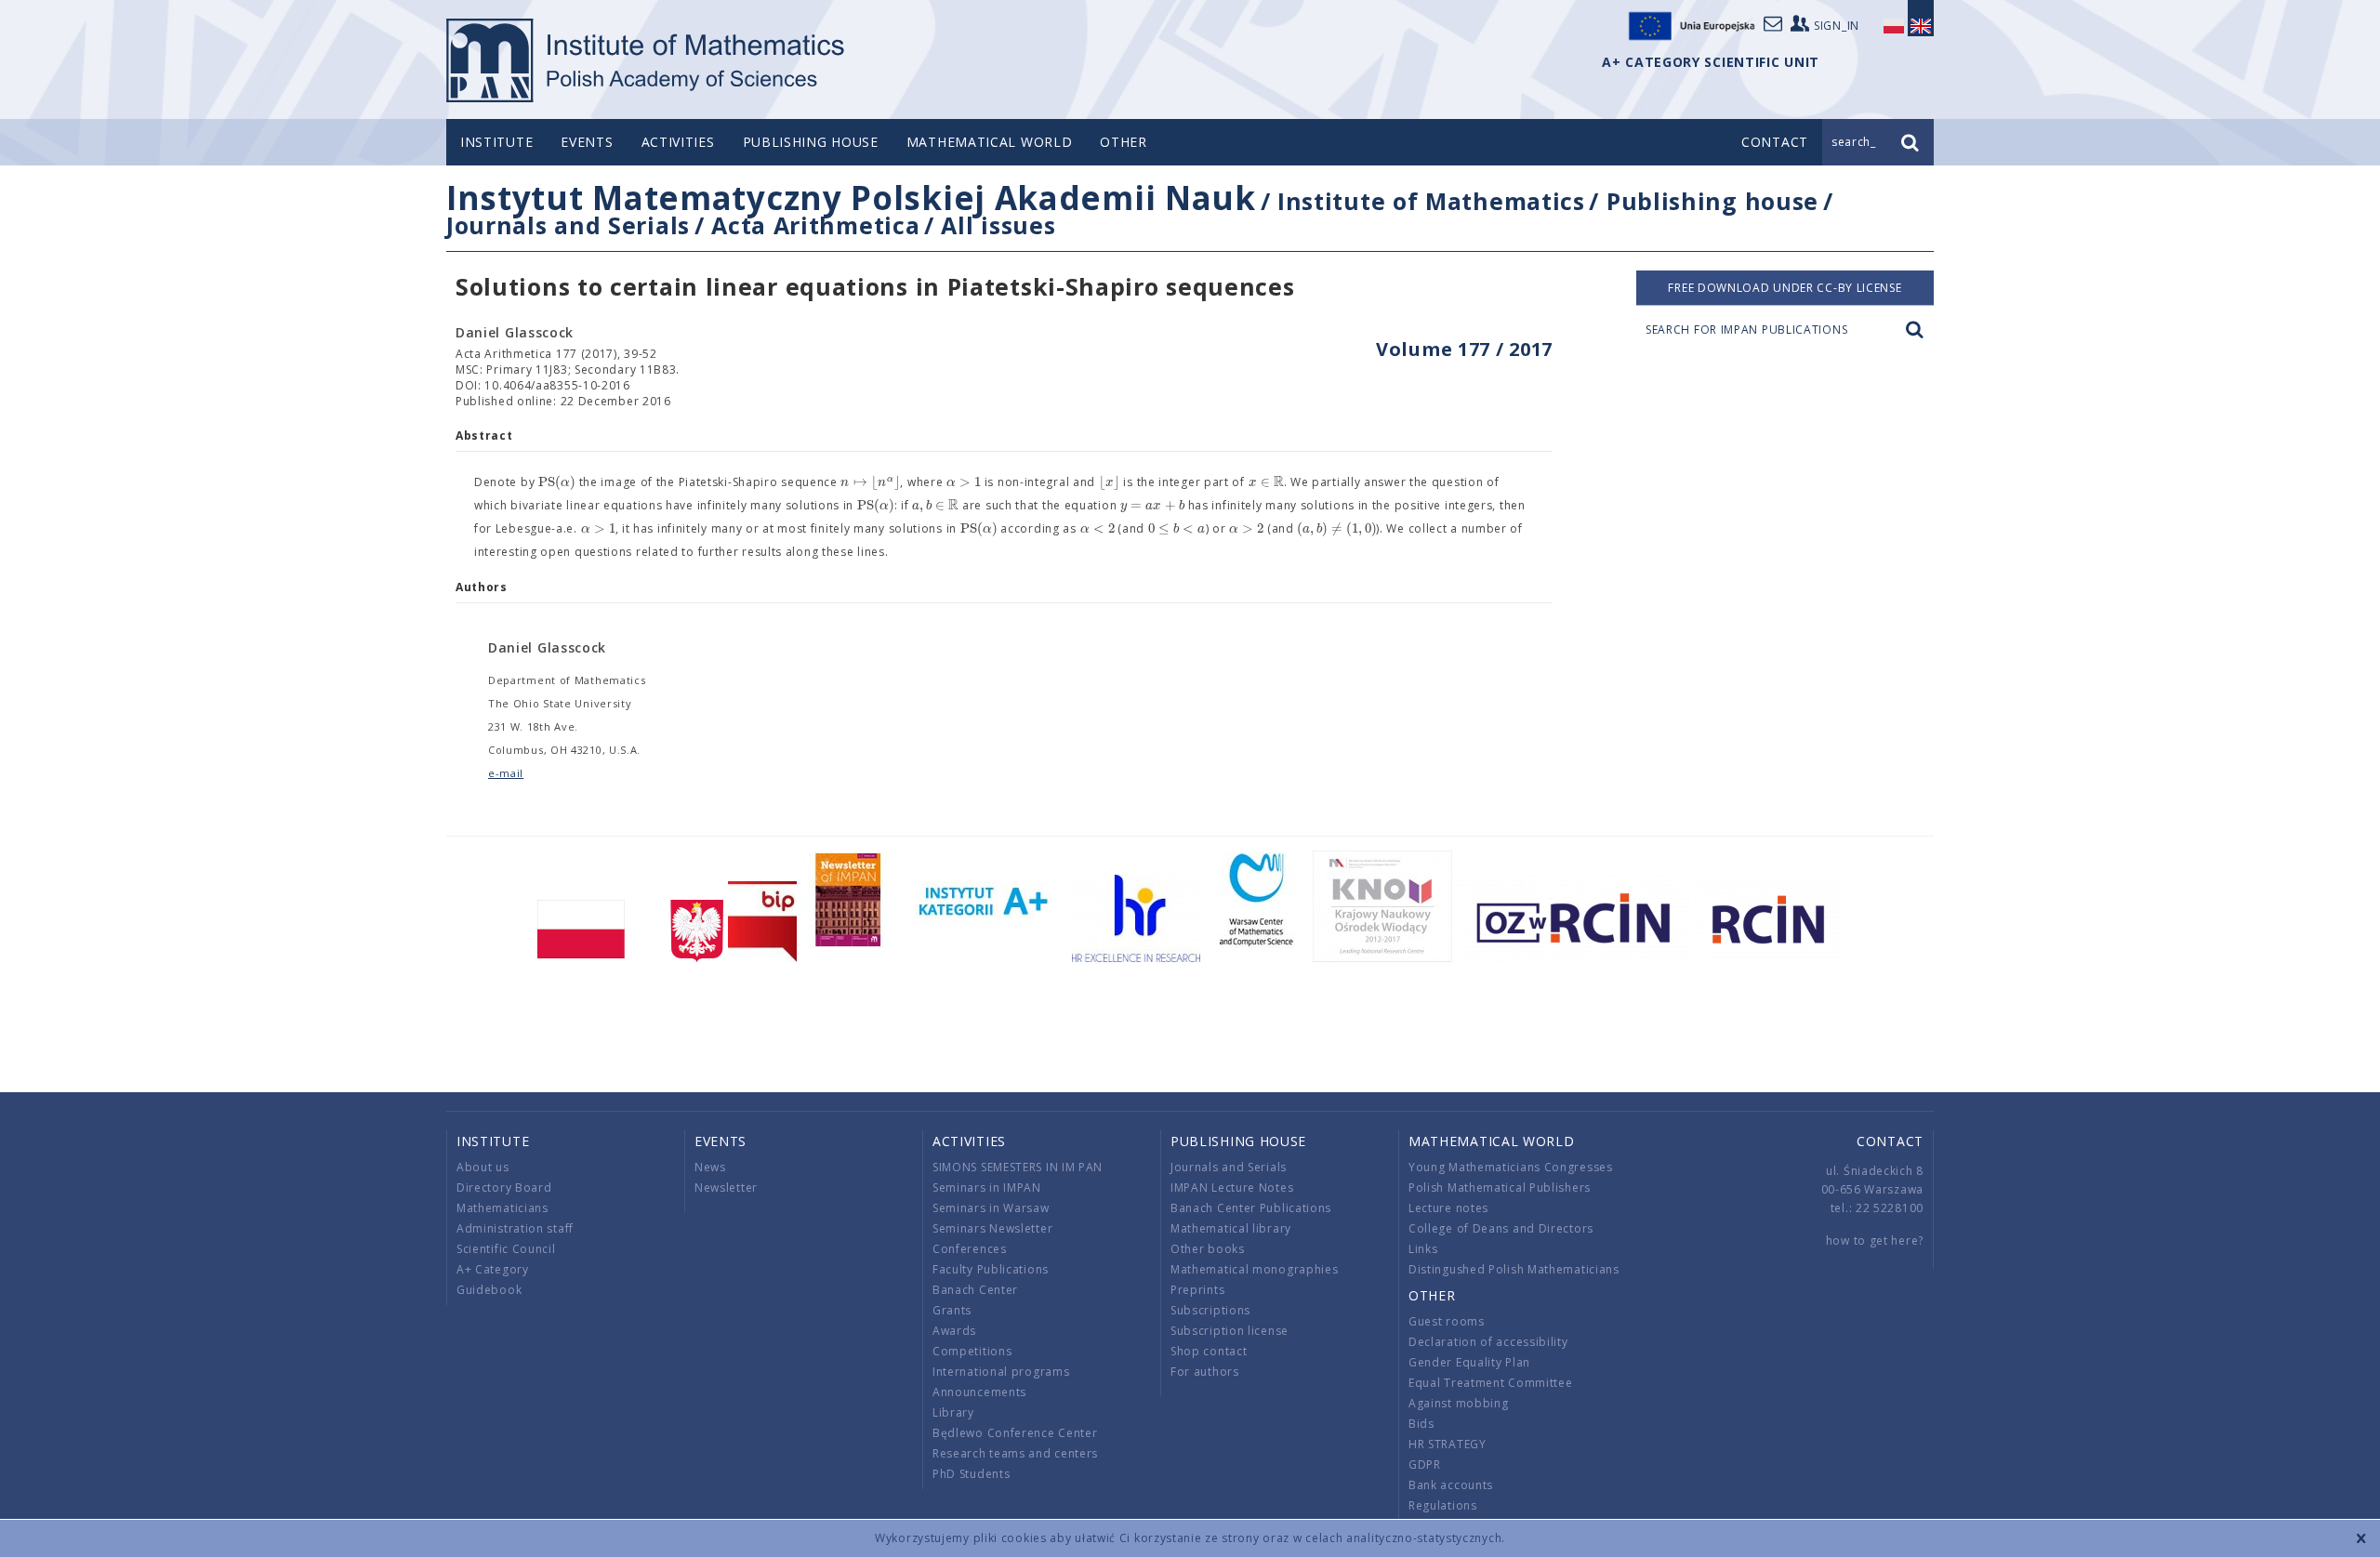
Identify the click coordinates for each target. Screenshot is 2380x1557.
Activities (678, 142)
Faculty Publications (991, 1269)
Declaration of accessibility (1488, 1342)
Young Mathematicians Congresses (1511, 1167)
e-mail (506, 773)
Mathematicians (502, 1208)
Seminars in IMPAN (987, 1188)
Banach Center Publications (1251, 1208)
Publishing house (811, 142)
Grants (952, 1310)
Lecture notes (1448, 1208)
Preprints (1197, 1290)
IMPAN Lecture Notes (1232, 1188)
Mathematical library (1231, 1228)
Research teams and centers (1015, 1453)
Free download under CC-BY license (1785, 288)
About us (483, 1167)
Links (1423, 1249)
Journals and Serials (568, 225)
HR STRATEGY (1448, 1444)
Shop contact (1209, 1351)
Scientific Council (506, 1249)
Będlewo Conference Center (1015, 1433)
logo (647, 60)
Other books (1208, 1249)
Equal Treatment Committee (1491, 1383)
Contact (1890, 1141)
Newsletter (726, 1188)
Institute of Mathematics (1431, 201)
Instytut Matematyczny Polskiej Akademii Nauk (851, 198)
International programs (1001, 1372)
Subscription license (1230, 1331)
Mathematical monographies (1255, 1269)
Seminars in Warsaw (991, 1208)
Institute (496, 142)
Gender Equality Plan (1469, 1362)
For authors (1205, 1372)
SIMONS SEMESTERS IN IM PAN (1018, 1167)
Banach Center (975, 1290)
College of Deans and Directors (1501, 1228)
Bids (1421, 1424)
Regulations (1443, 1505)
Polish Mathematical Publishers (1500, 1188)
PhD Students (971, 1474)
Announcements (979, 1392)
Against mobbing (1459, 1403)
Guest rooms (1447, 1321)
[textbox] (557, 482)
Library (953, 1412)
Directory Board (504, 1188)
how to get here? (1875, 1240)
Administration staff (515, 1228)
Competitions (972, 1351)
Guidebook (489, 1290)
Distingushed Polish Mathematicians (1514, 1269)
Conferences (970, 1249)
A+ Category (493, 1269)
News (710, 1167)
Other (1124, 142)
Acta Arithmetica (815, 225)
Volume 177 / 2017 (1464, 349)
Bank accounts (1451, 1485)
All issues (998, 225)
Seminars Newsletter (992, 1228)
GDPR (1425, 1465)
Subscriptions (1210, 1310)
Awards (954, 1331)
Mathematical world (990, 142)
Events (587, 142)
